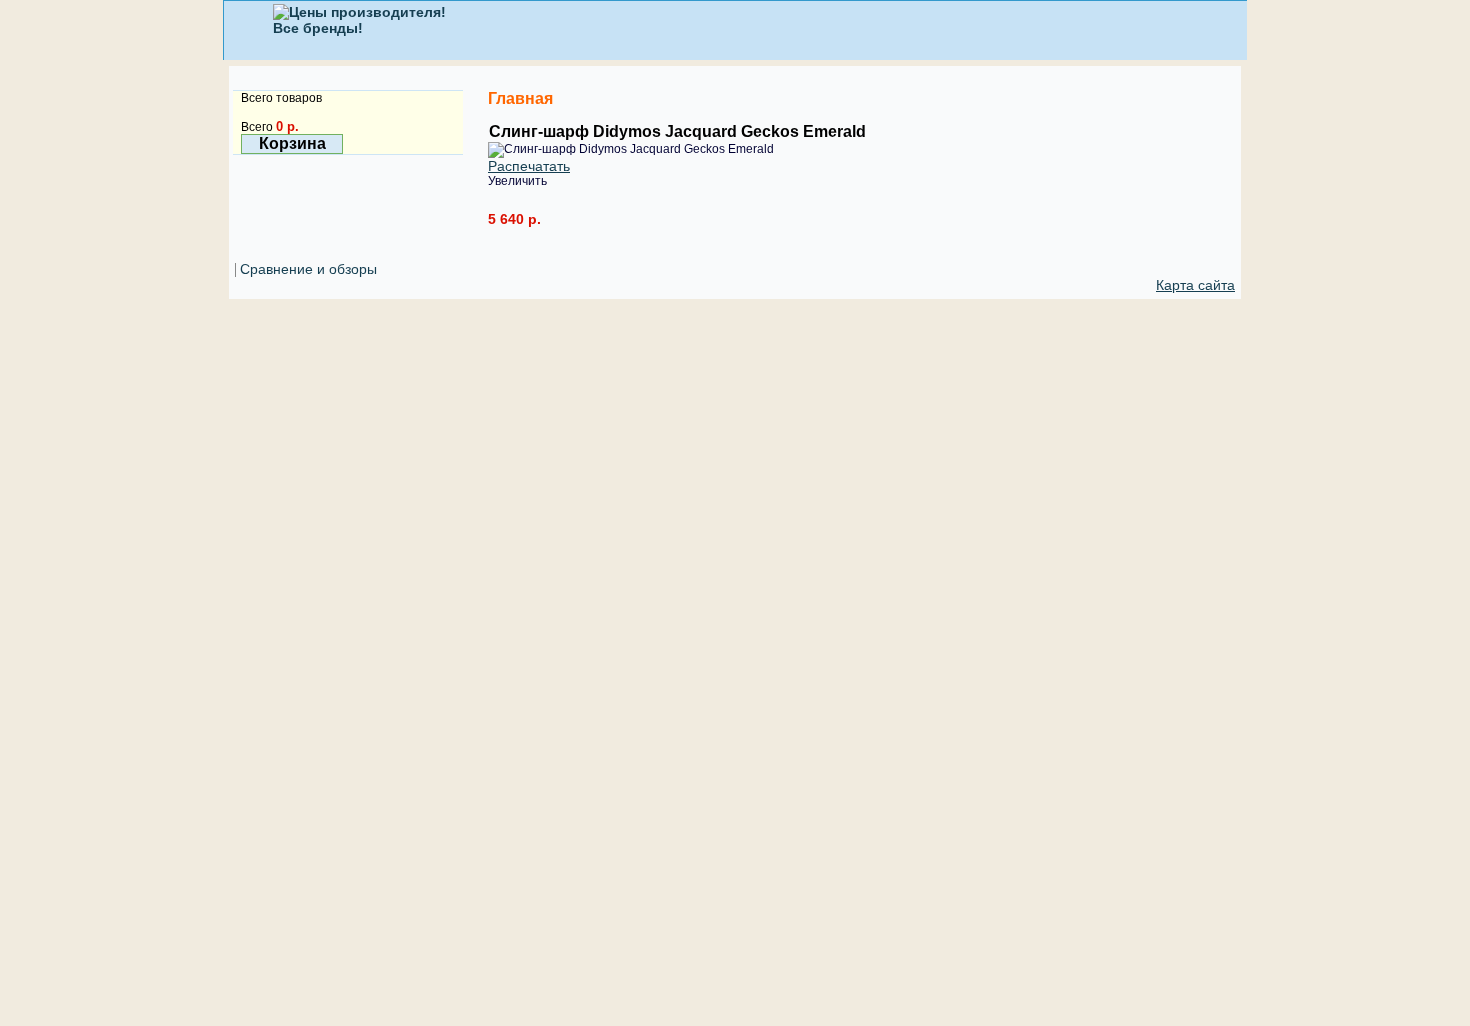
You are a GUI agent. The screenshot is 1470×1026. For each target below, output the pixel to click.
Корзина (292, 143)
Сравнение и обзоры (308, 269)
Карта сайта (1195, 285)
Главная (520, 98)
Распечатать (529, 166)
